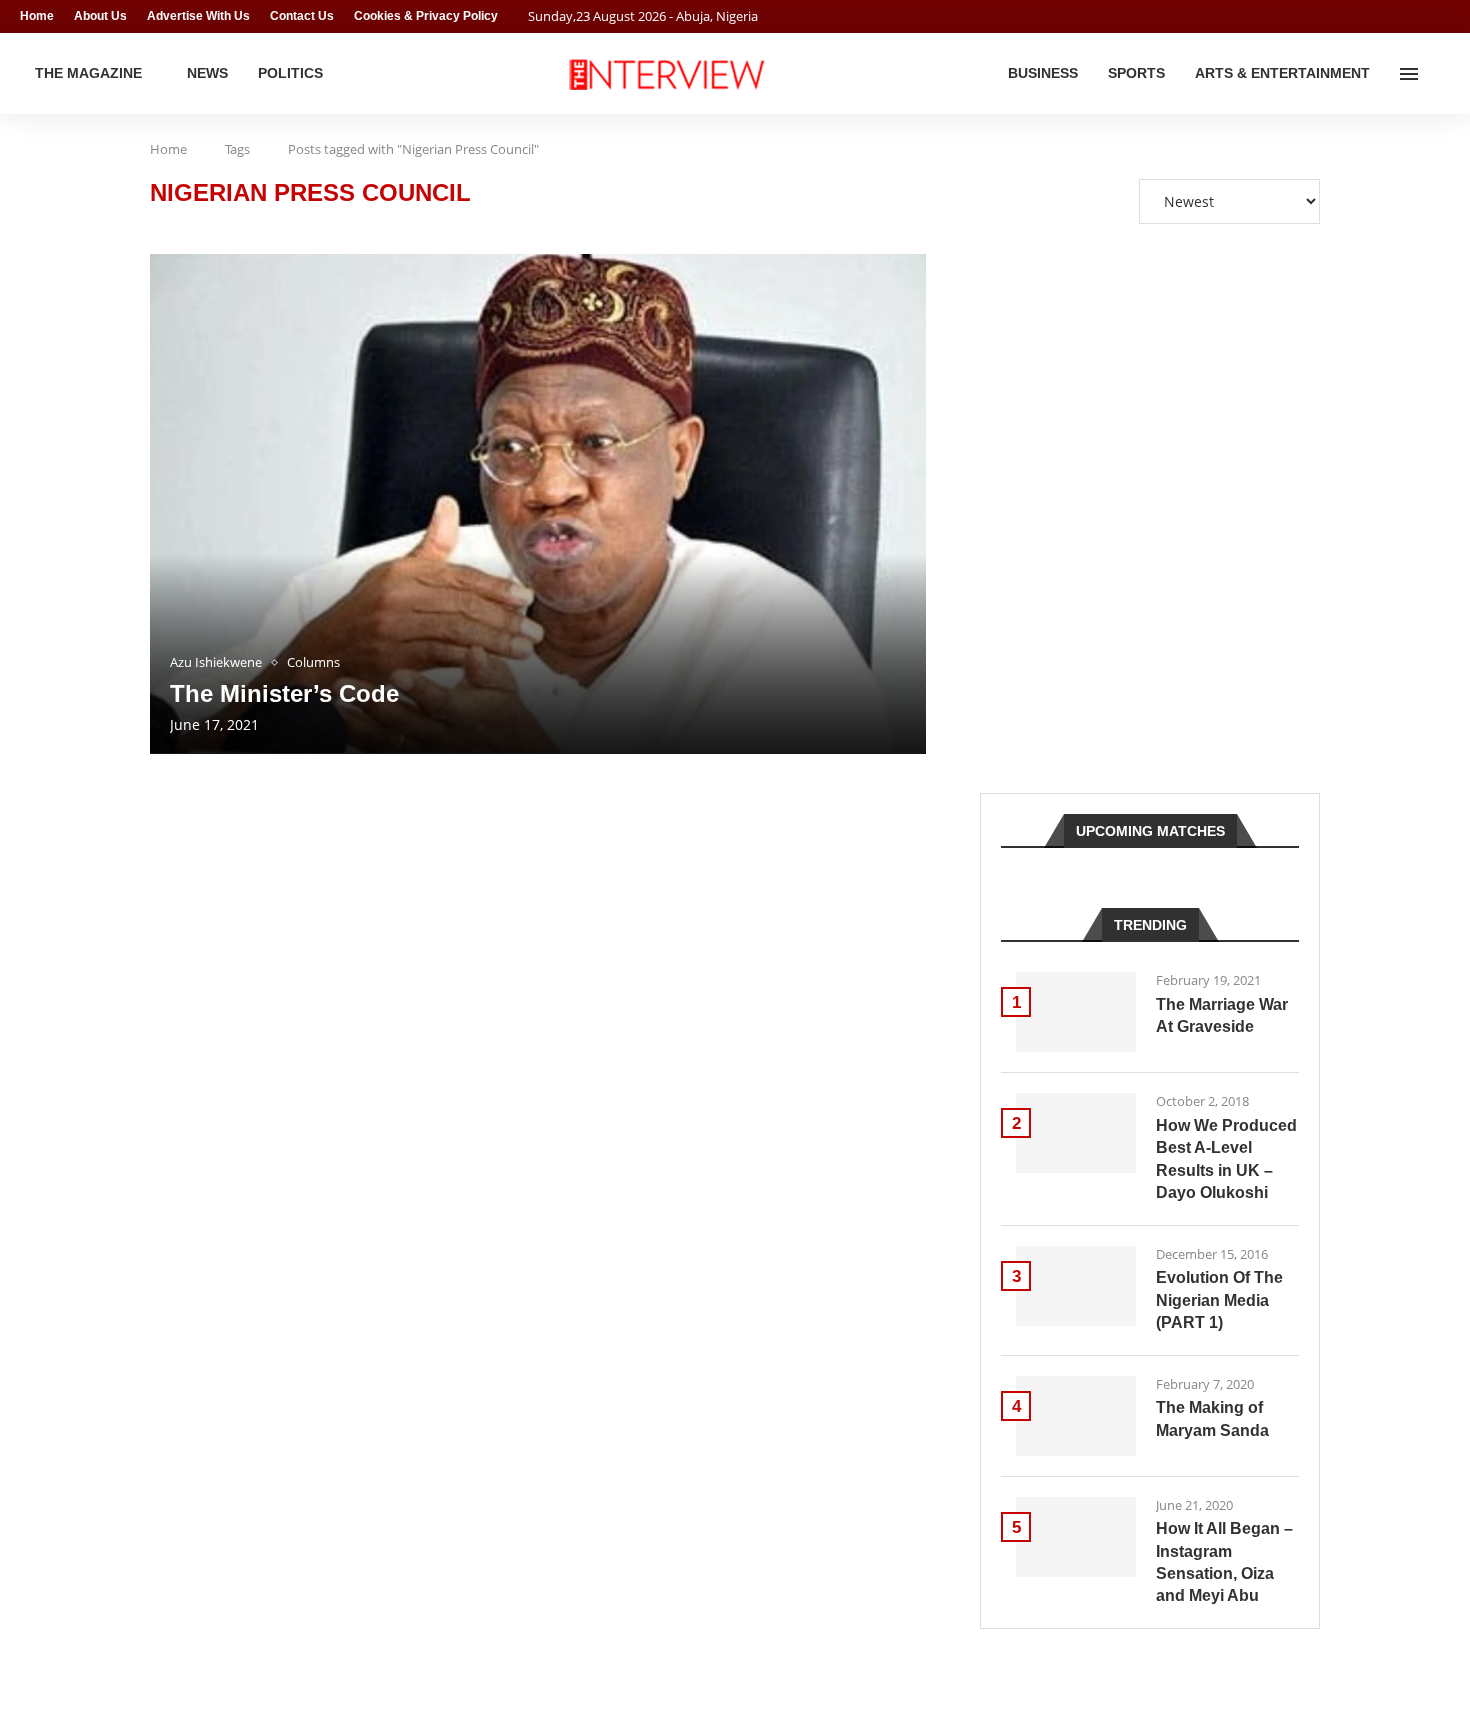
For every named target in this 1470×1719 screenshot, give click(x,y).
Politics (290, 73)
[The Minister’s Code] (538, 504)
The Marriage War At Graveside (1222, 1015)
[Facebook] (1406, 16)
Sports (1136, 73)
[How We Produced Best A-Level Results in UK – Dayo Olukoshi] (1076, 1133)
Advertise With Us (198, 16)
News (207, 73)
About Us (100, 16)
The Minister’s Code (284, 693)
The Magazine (88, 73)
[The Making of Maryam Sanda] (1076, 1416)
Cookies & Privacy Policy (426, 16)
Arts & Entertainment (1282, 73)
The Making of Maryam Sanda (1212, 1418)
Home (37, 16)
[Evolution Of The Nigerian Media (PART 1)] (1076, 1286)
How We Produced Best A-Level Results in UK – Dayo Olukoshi (1226, 1159)
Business (1043, 73)
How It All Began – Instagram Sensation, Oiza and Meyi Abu (1224, 1562)
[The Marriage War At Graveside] (1076, 1012)
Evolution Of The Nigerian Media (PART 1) (1219, 1300)
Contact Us (302, 16)
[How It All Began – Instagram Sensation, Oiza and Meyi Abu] (1076, 1537)
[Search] (1440, 74)
